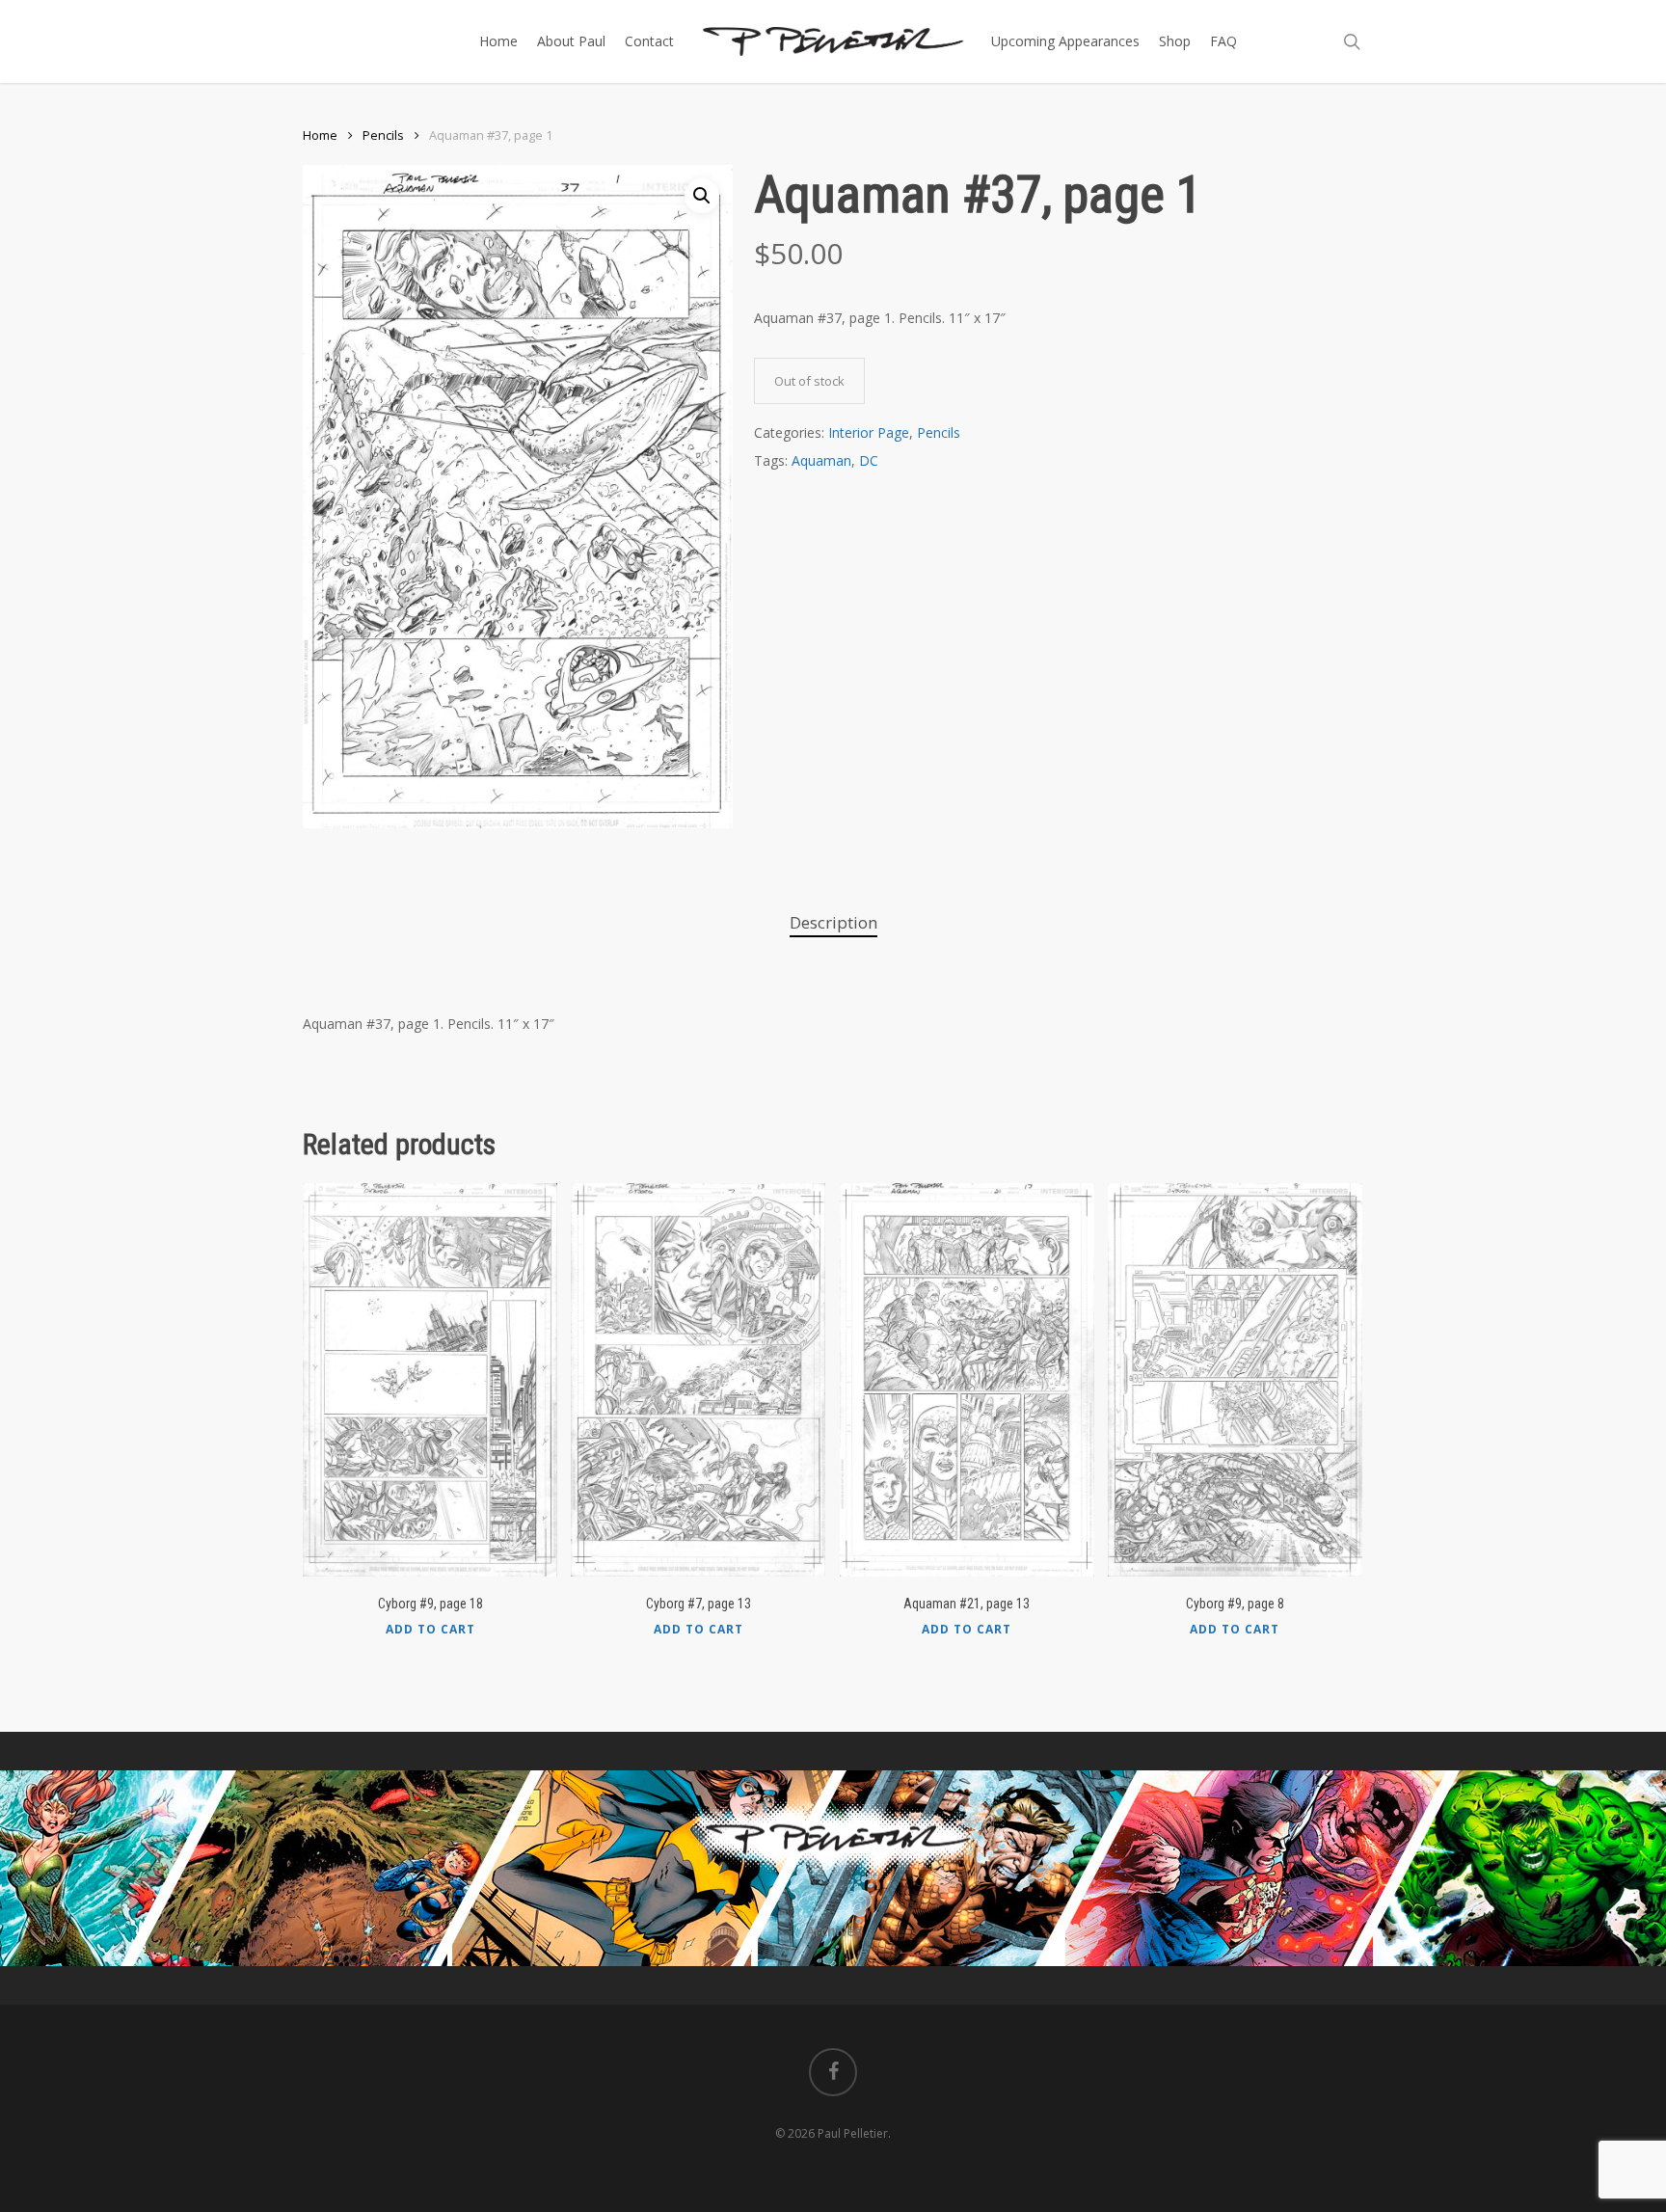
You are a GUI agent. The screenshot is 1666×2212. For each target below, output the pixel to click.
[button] (702, 196)
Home (320, 135)
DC (869, 460)
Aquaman (821, 460)
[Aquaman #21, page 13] (967, 1380)
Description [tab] (833, 922)
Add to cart (430, 1630)
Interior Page (869, 432)
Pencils (383, 135)
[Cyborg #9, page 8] (1235, 1380)
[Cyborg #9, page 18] (430, 1380)
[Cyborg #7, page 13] (698, 1380)
